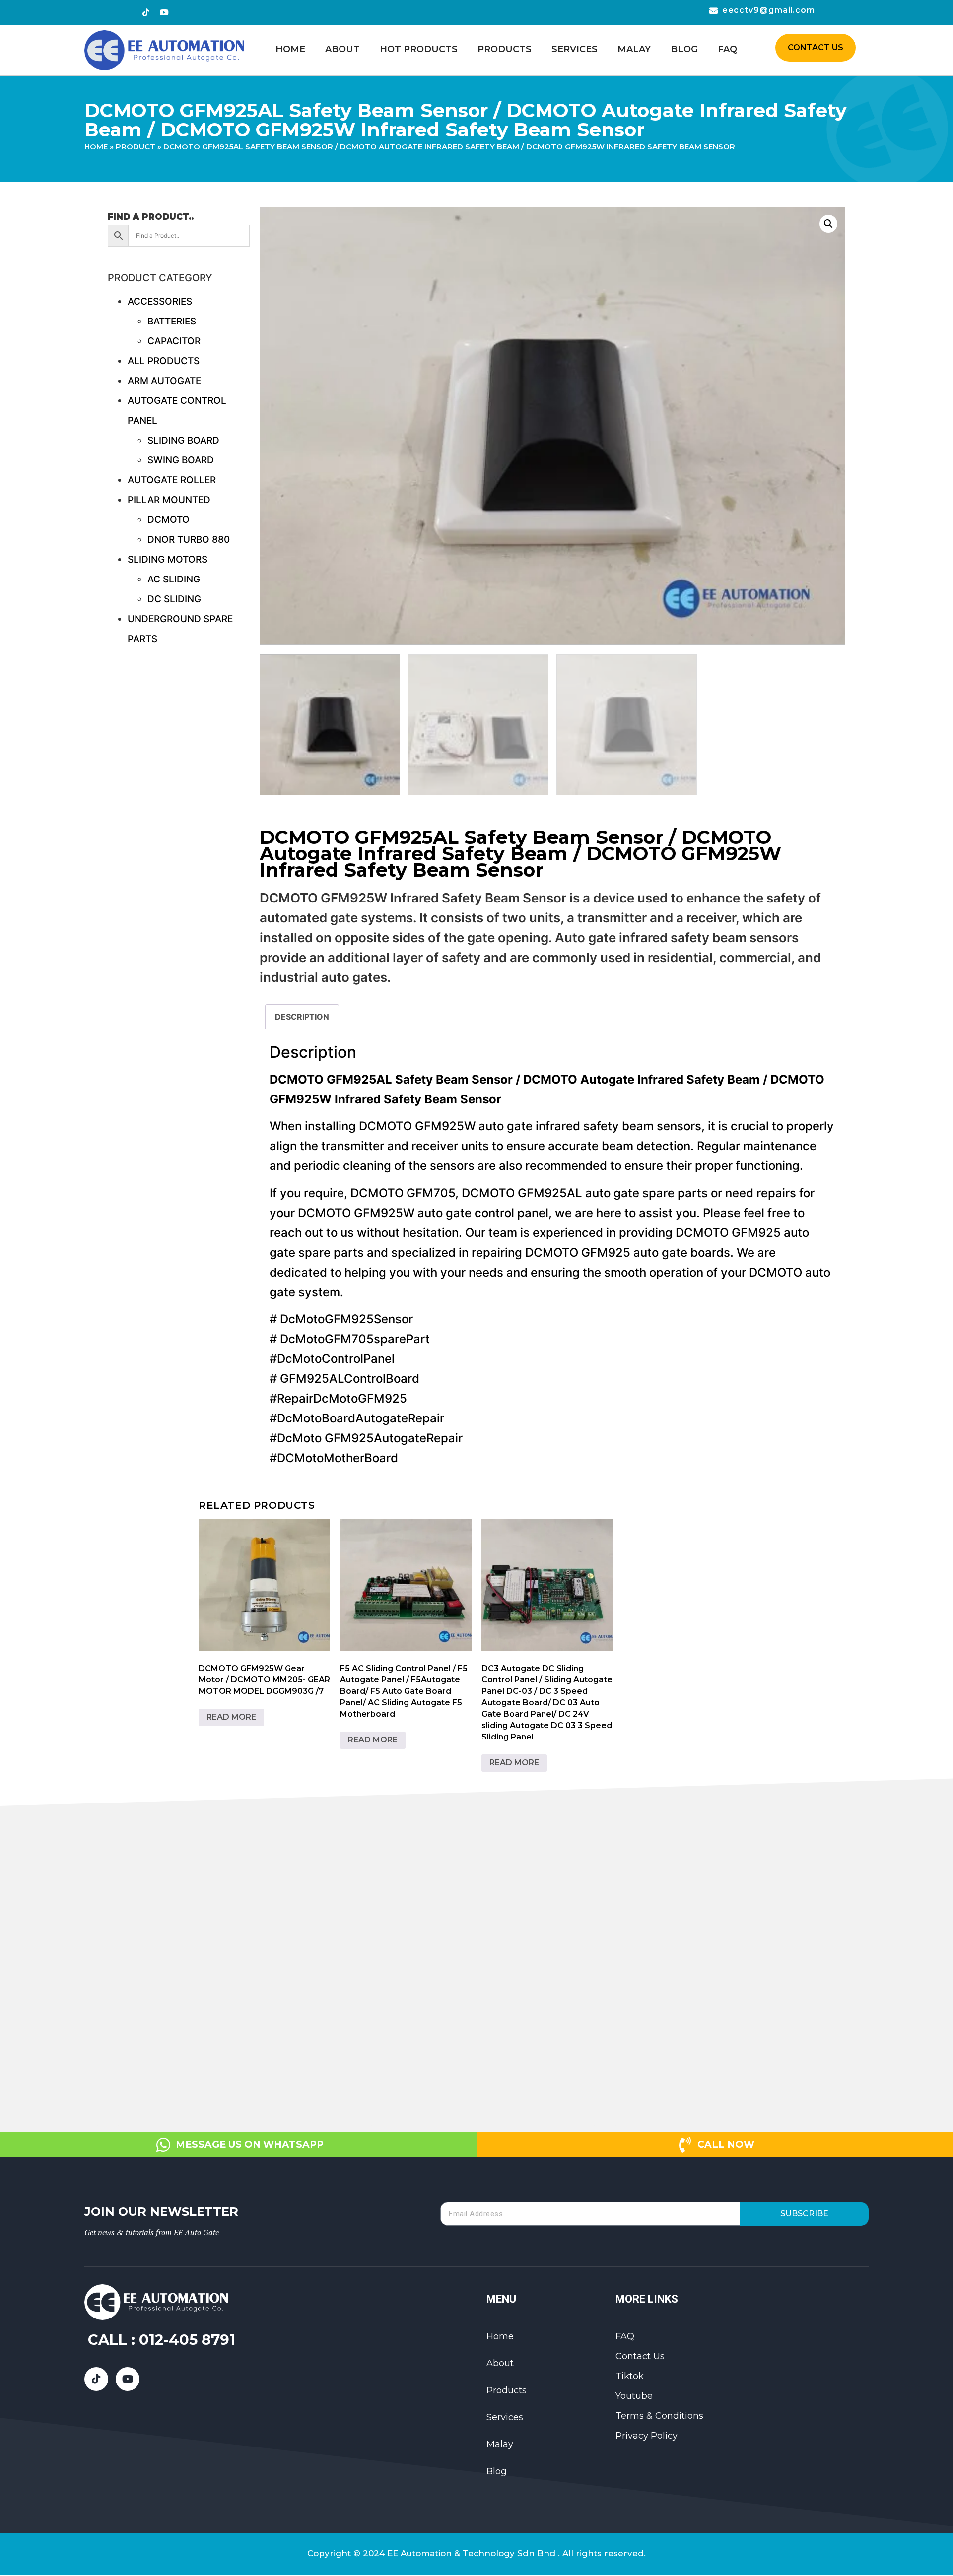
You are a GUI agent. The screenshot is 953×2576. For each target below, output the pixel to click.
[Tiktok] (146, 12)
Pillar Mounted (169, 500)
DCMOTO (169, 520)
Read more (231, 1717)
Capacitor (174, 341)
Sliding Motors (168, 559)
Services (575, 49)
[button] (828, 224)
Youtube (634, 2396)
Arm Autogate (164, 381)
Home (290, 49)
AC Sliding (174, 579)
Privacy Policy (647, 2436)
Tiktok (630, 2376)
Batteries (172, 321)
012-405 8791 (187, 2340)
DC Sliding (174, 599)
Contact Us (640, 2356)
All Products (164, 361)
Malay (634, 49)
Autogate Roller (172, 480)
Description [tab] (302, 1017)
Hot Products (419, 49)
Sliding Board (183, 440)
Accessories (160, 301)
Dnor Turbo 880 (189, 540)
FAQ (727, 49)
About (342, 49)
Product (136, 147)
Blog (684, 49)
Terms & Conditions (659, 2416)
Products (505, 49)
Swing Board (181, 460)
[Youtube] (164, 12)
